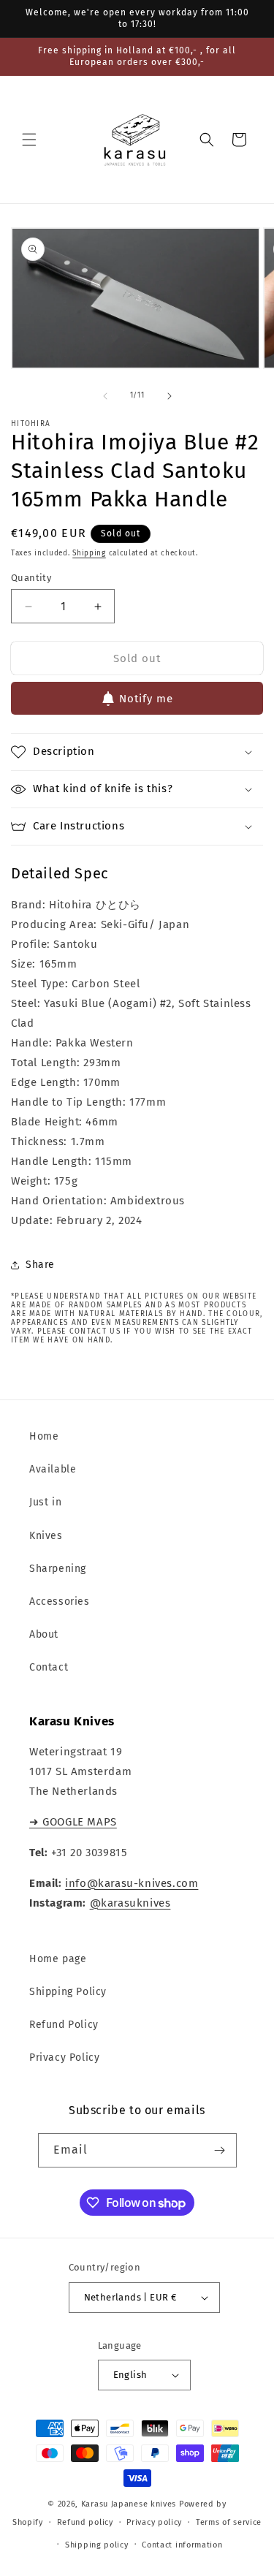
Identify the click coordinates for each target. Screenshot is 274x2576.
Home (44, 1436)
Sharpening (58, 1569)
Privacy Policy (64, 2058)
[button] (29, 140)
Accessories (60, 1602)
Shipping (89, 553)
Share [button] (40, 1265)
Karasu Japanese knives (130, 2504)
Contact (49, 1667)
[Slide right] (170, 396)
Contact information (182, 2545)
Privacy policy (154, 2522)
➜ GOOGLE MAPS (73, 1822)
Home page (58, 1959)
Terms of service (229, 2522)
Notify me (146, 699)
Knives (46, 1536)
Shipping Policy (68, 1992)
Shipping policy (97, 2545)
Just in (45, 1502)
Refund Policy (64, 2025)
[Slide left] (105, 396)
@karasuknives (130, 1903)
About (44, 1634)
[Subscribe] (220, 2150)
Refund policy (85, 2522)
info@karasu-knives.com (132, 1883)
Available (53, 1469)
